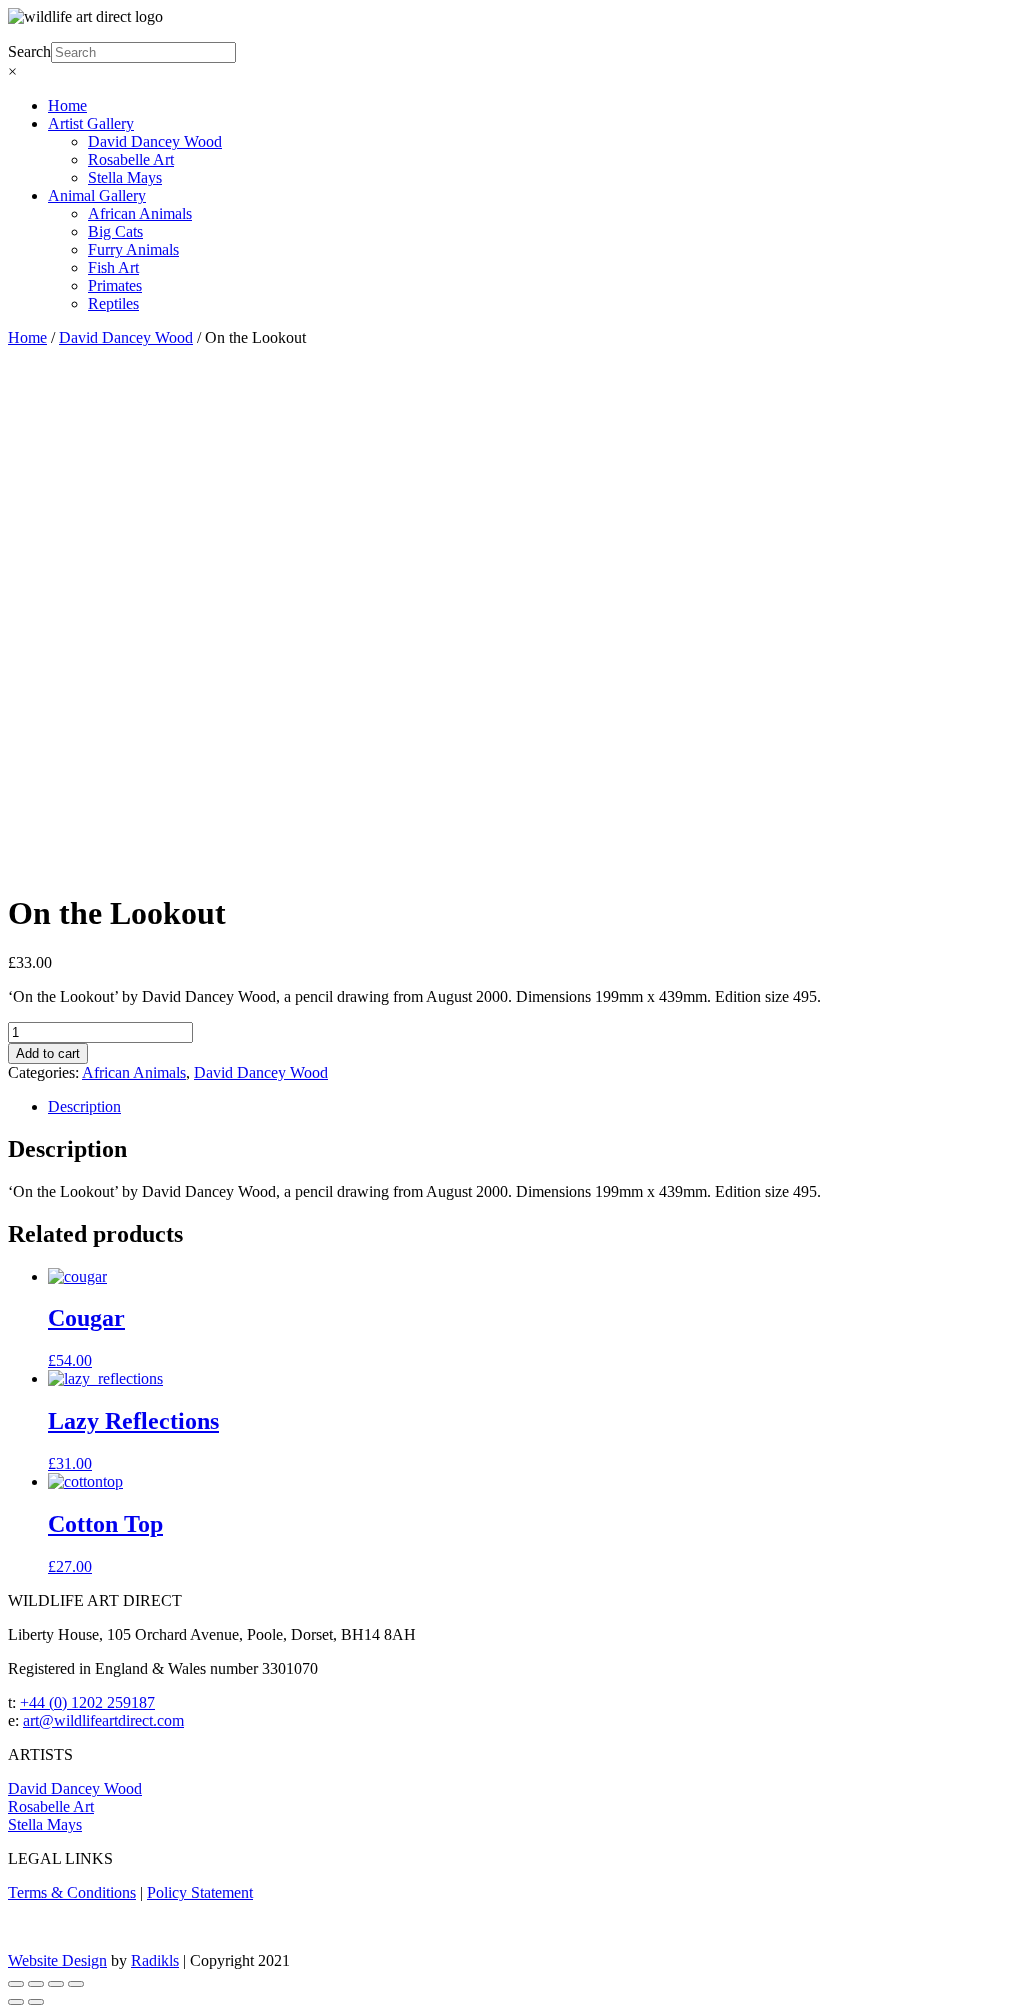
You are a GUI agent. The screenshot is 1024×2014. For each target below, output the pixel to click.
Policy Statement (200, 1892)
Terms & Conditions (72, 1892)
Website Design (57, 1960)
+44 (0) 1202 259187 (87, 1702)
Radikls (155, 1960)
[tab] (532, 1107)
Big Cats (115, 231)
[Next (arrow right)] (36, 2002)
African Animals (140, 213)
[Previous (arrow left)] (16, 2002)
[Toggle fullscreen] (56, 1984)
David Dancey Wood (155, 141)
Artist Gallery (91, 123)
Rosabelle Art (131, 159)
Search (29, 51)
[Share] (36, 1984)
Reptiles (113, 303)
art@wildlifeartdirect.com (103, 1720)
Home (67, 105)
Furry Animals (133, 249)
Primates (115, 285)
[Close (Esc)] (16, 1984)
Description (84, 1106)
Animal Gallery (97, 195)
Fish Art (113, 267)
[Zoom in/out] (76, 1984)
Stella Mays (125, 177)
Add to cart (48, 1053)
